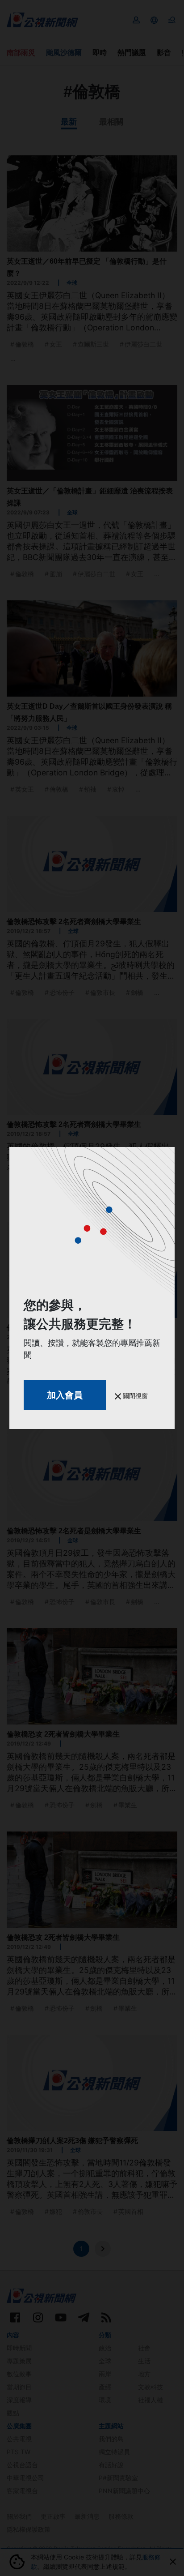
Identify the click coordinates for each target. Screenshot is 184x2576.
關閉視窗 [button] (134, 1396)
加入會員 (65, 1395)
